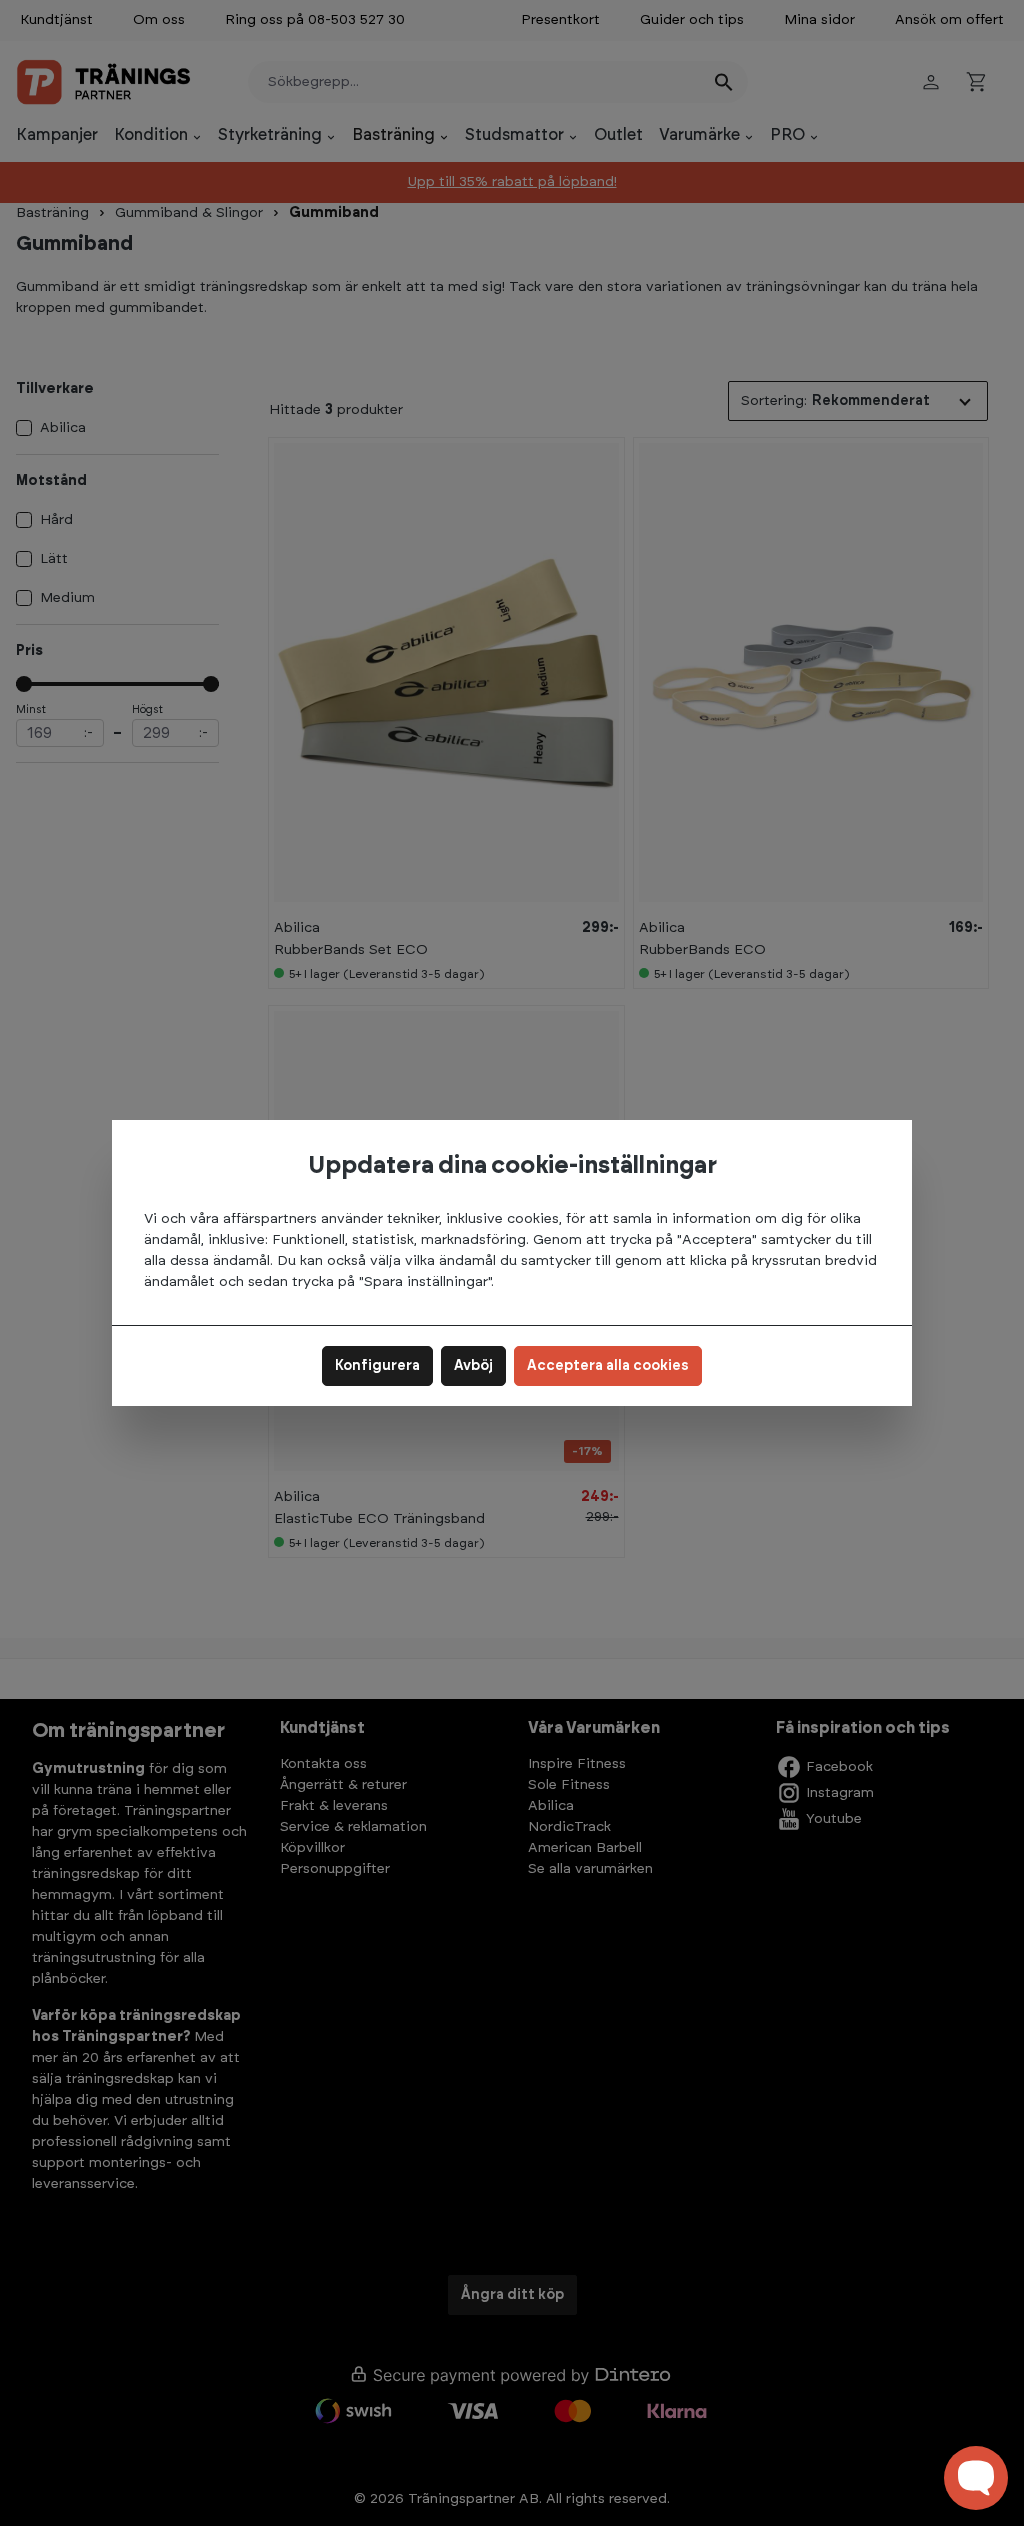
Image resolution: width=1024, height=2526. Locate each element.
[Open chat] (976, 2478)
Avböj (473, 1366)
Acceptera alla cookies (608, 1366)
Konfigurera (377, 1366)
